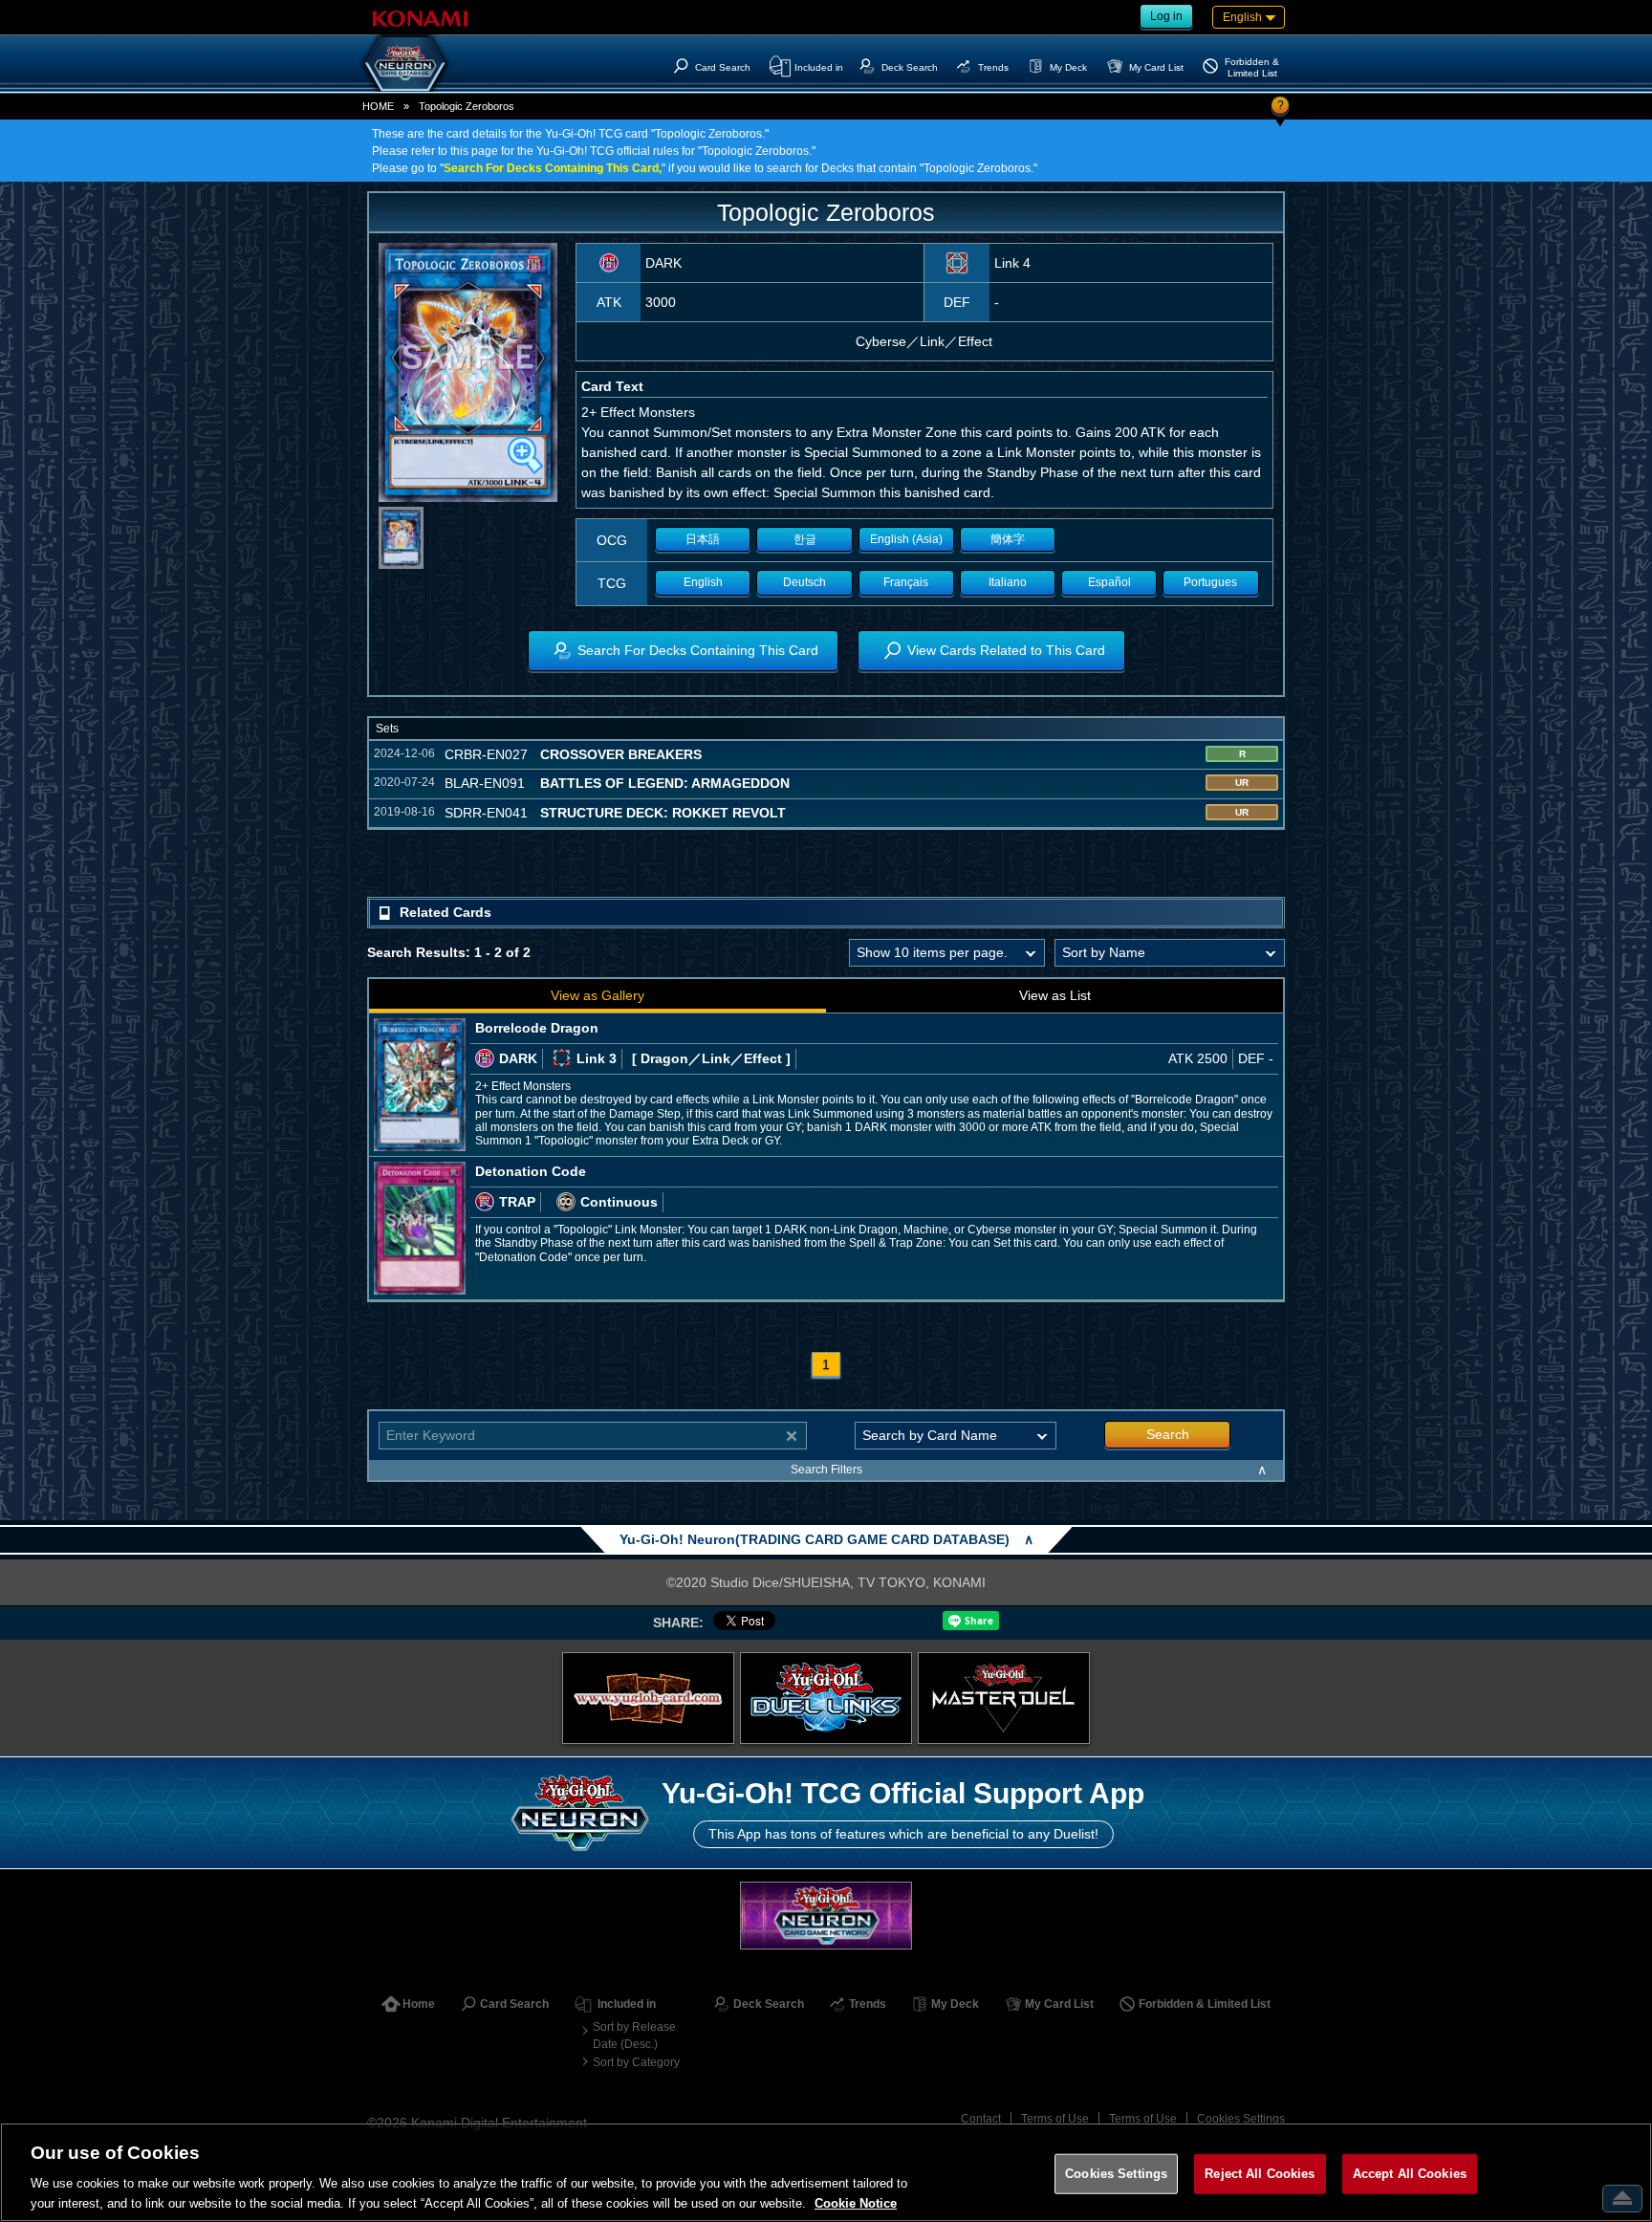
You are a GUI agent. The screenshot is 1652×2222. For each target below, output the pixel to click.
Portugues (1210, 582)
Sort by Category (636, 2062)
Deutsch (804, 582)
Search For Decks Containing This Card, (553, 168)
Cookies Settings (1241, 2119)
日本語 (703, 539)
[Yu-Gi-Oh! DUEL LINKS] (826, 1698)
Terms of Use (1055, 2119)
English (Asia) (906, 539)
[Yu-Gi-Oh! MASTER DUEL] (1004, 1698)
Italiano (1008, 582)
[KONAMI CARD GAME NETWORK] (826, 1916)
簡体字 (1008, 539)
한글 (805, 539)
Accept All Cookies (1410, 2174)
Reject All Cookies (1260, 2174)
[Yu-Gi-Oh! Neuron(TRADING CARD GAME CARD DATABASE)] (405, 63)
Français (906, 582)
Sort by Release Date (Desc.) (634, 2036)
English (703, 582)
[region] (826, 2172)
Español (1109, 582)
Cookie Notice (856, 2202)
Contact (981, 2119)
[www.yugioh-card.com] (648, 1698)
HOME (378, 106)
